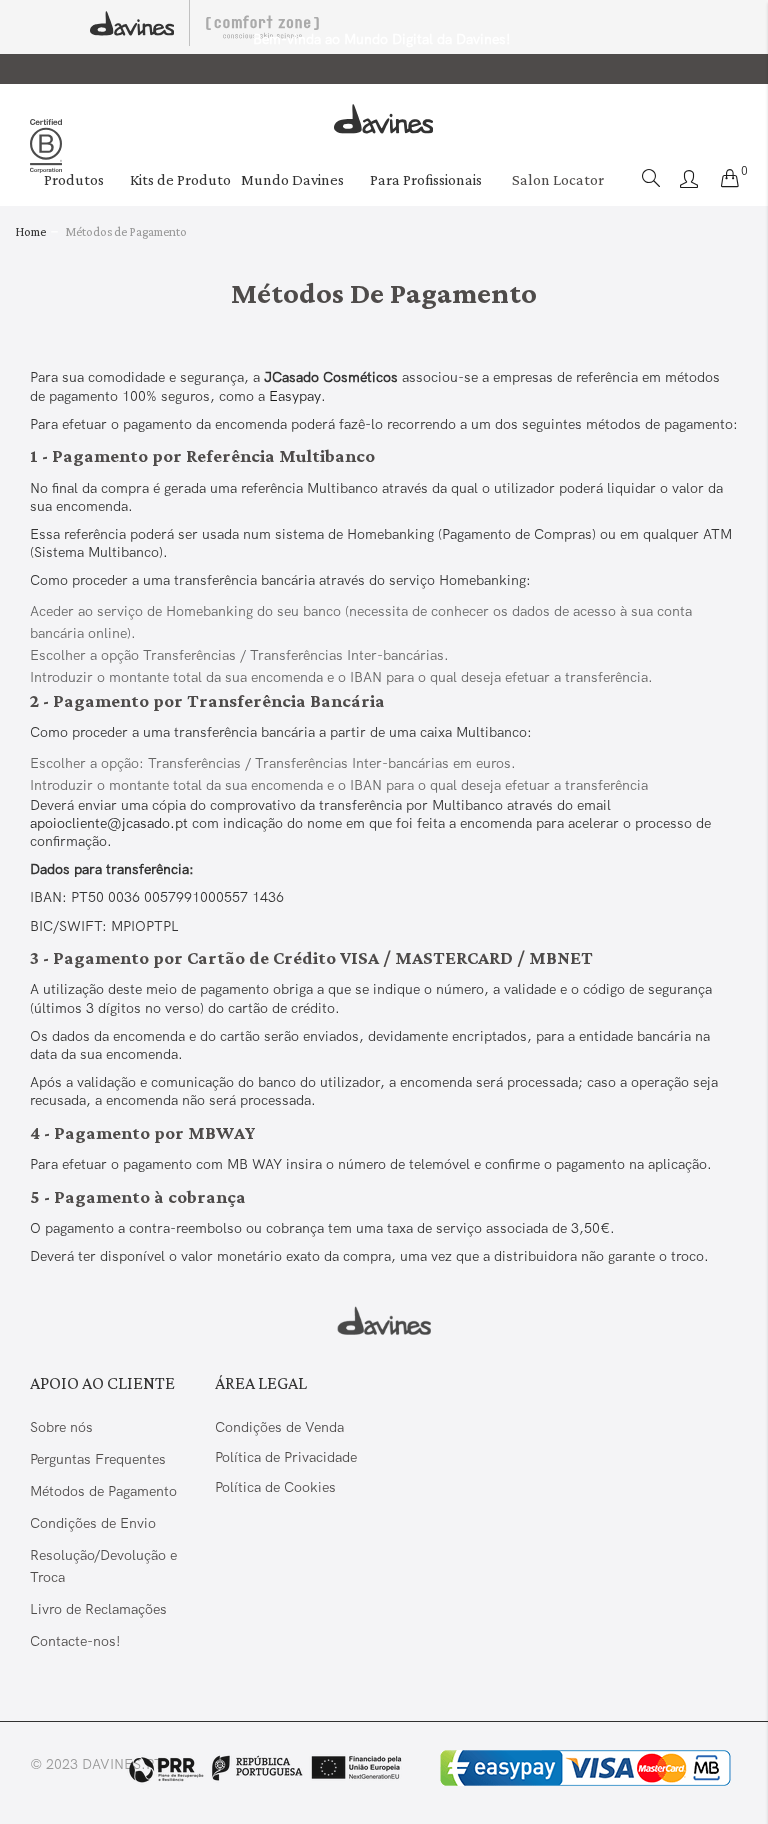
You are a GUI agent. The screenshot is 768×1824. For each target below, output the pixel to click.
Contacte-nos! (75, 1641)
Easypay (295, 396)
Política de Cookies (275, 1487)
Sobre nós (61, 1427)
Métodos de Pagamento (103, 1491)
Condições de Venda (279, 1427)
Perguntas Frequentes (98, 1459)
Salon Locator (558, 179)
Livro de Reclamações (100, 1609)
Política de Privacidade (286, 1457)
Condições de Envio (93, 1523)
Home (31, 231)
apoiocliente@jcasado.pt (109, 823)
